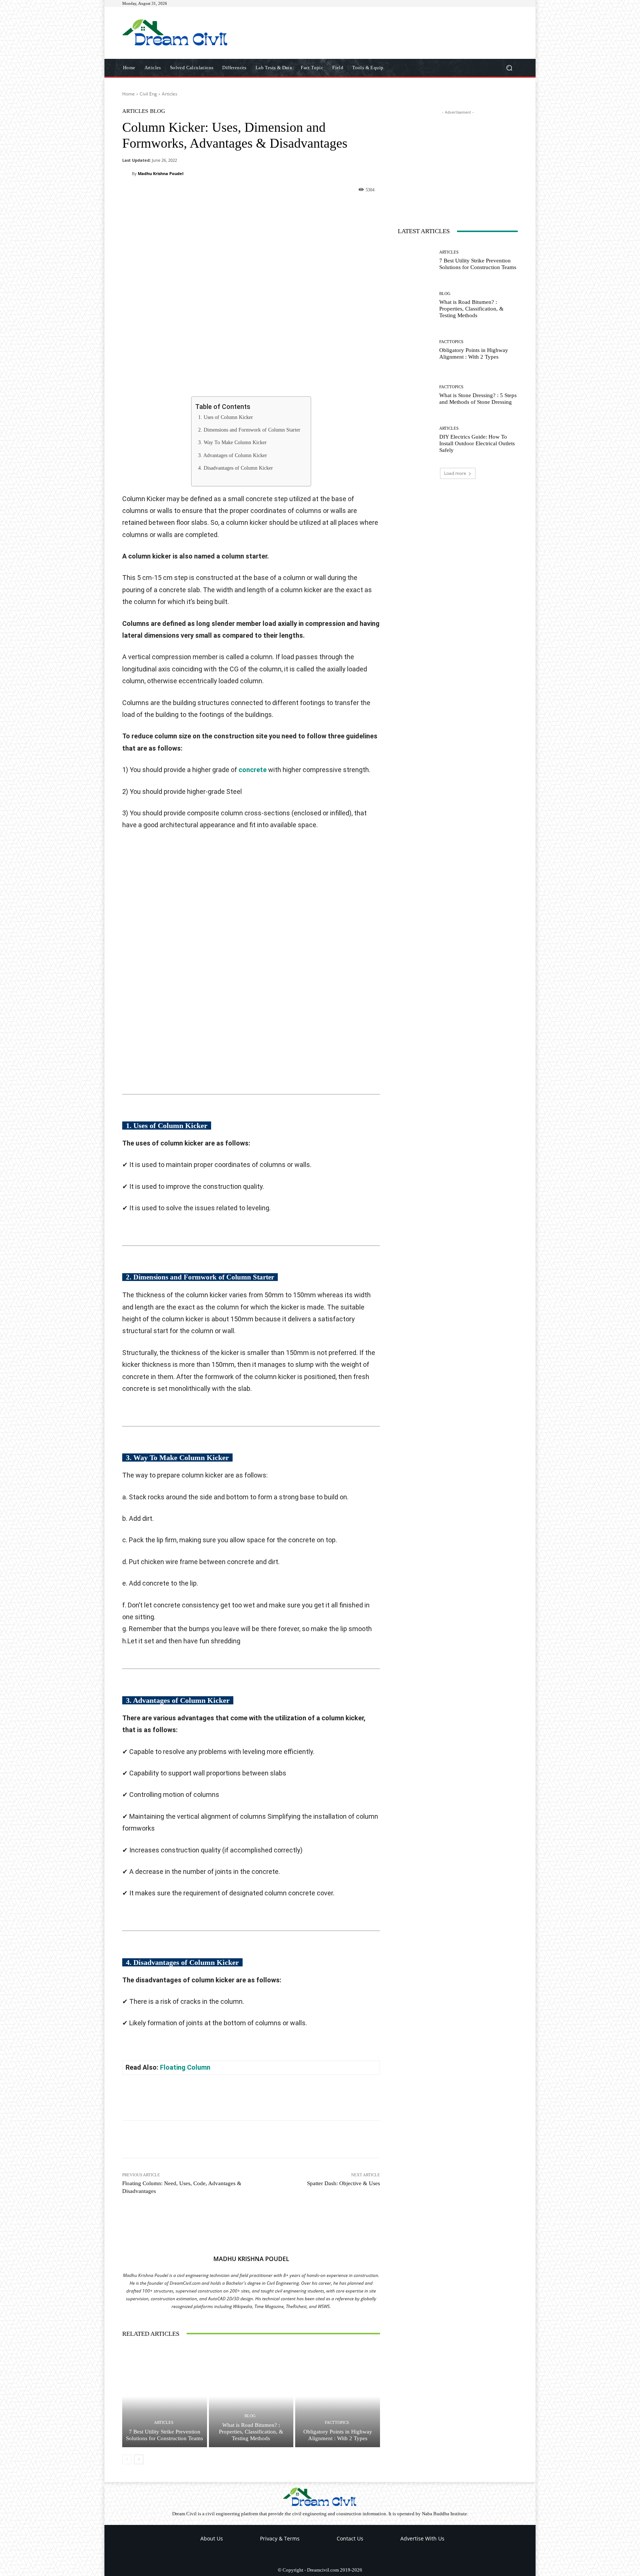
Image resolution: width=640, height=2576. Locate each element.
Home (129, 94)
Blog (158, 111)
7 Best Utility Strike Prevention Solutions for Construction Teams (164, 2435)
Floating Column (185, 2067)
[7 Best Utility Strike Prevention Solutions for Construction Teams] (165, 2396)
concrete (253, 770)
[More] (307, 208)
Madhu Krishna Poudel (161, 173)
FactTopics (337, 2423)
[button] (509, 68)
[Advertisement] (382, 33)
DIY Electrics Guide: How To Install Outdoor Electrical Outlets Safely (477, 443)
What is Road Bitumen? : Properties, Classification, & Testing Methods (251, 2432)
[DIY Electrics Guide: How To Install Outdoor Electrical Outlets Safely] (416, 441)
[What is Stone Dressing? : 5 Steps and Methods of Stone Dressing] (416, 396)
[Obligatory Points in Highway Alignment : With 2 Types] (338, 2396)
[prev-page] (127, 2459)
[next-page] (139, 2459)
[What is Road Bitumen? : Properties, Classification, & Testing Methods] (251, 2396)
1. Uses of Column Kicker (226, 417)
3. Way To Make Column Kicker (232, 442)
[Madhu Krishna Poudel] (127, 174)
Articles (170, 94)
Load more (455, 473)
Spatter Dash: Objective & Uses (344, 2183)
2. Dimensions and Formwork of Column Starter (249, 430)
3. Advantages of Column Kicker (233, 455)
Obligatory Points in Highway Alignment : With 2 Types (338, 2435)
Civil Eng (148, 94)
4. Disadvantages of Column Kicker (236, 468)
